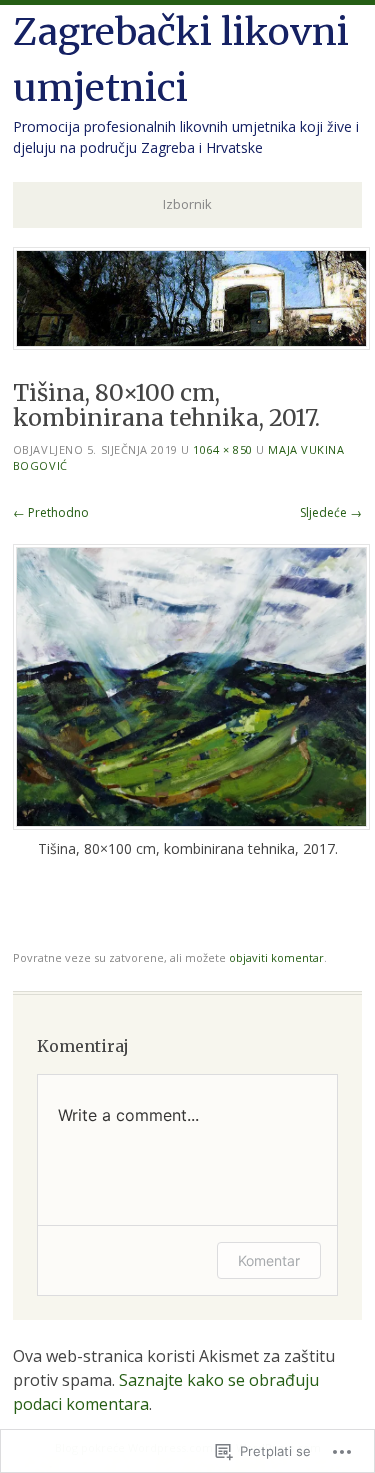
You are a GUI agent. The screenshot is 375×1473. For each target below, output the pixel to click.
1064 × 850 (223, 449)
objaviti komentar (276, 957)
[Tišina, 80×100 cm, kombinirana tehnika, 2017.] (191, 824)
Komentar (269, 1260)
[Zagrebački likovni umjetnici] (191, 344)
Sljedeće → (331, 512)
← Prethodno (51, 512)
